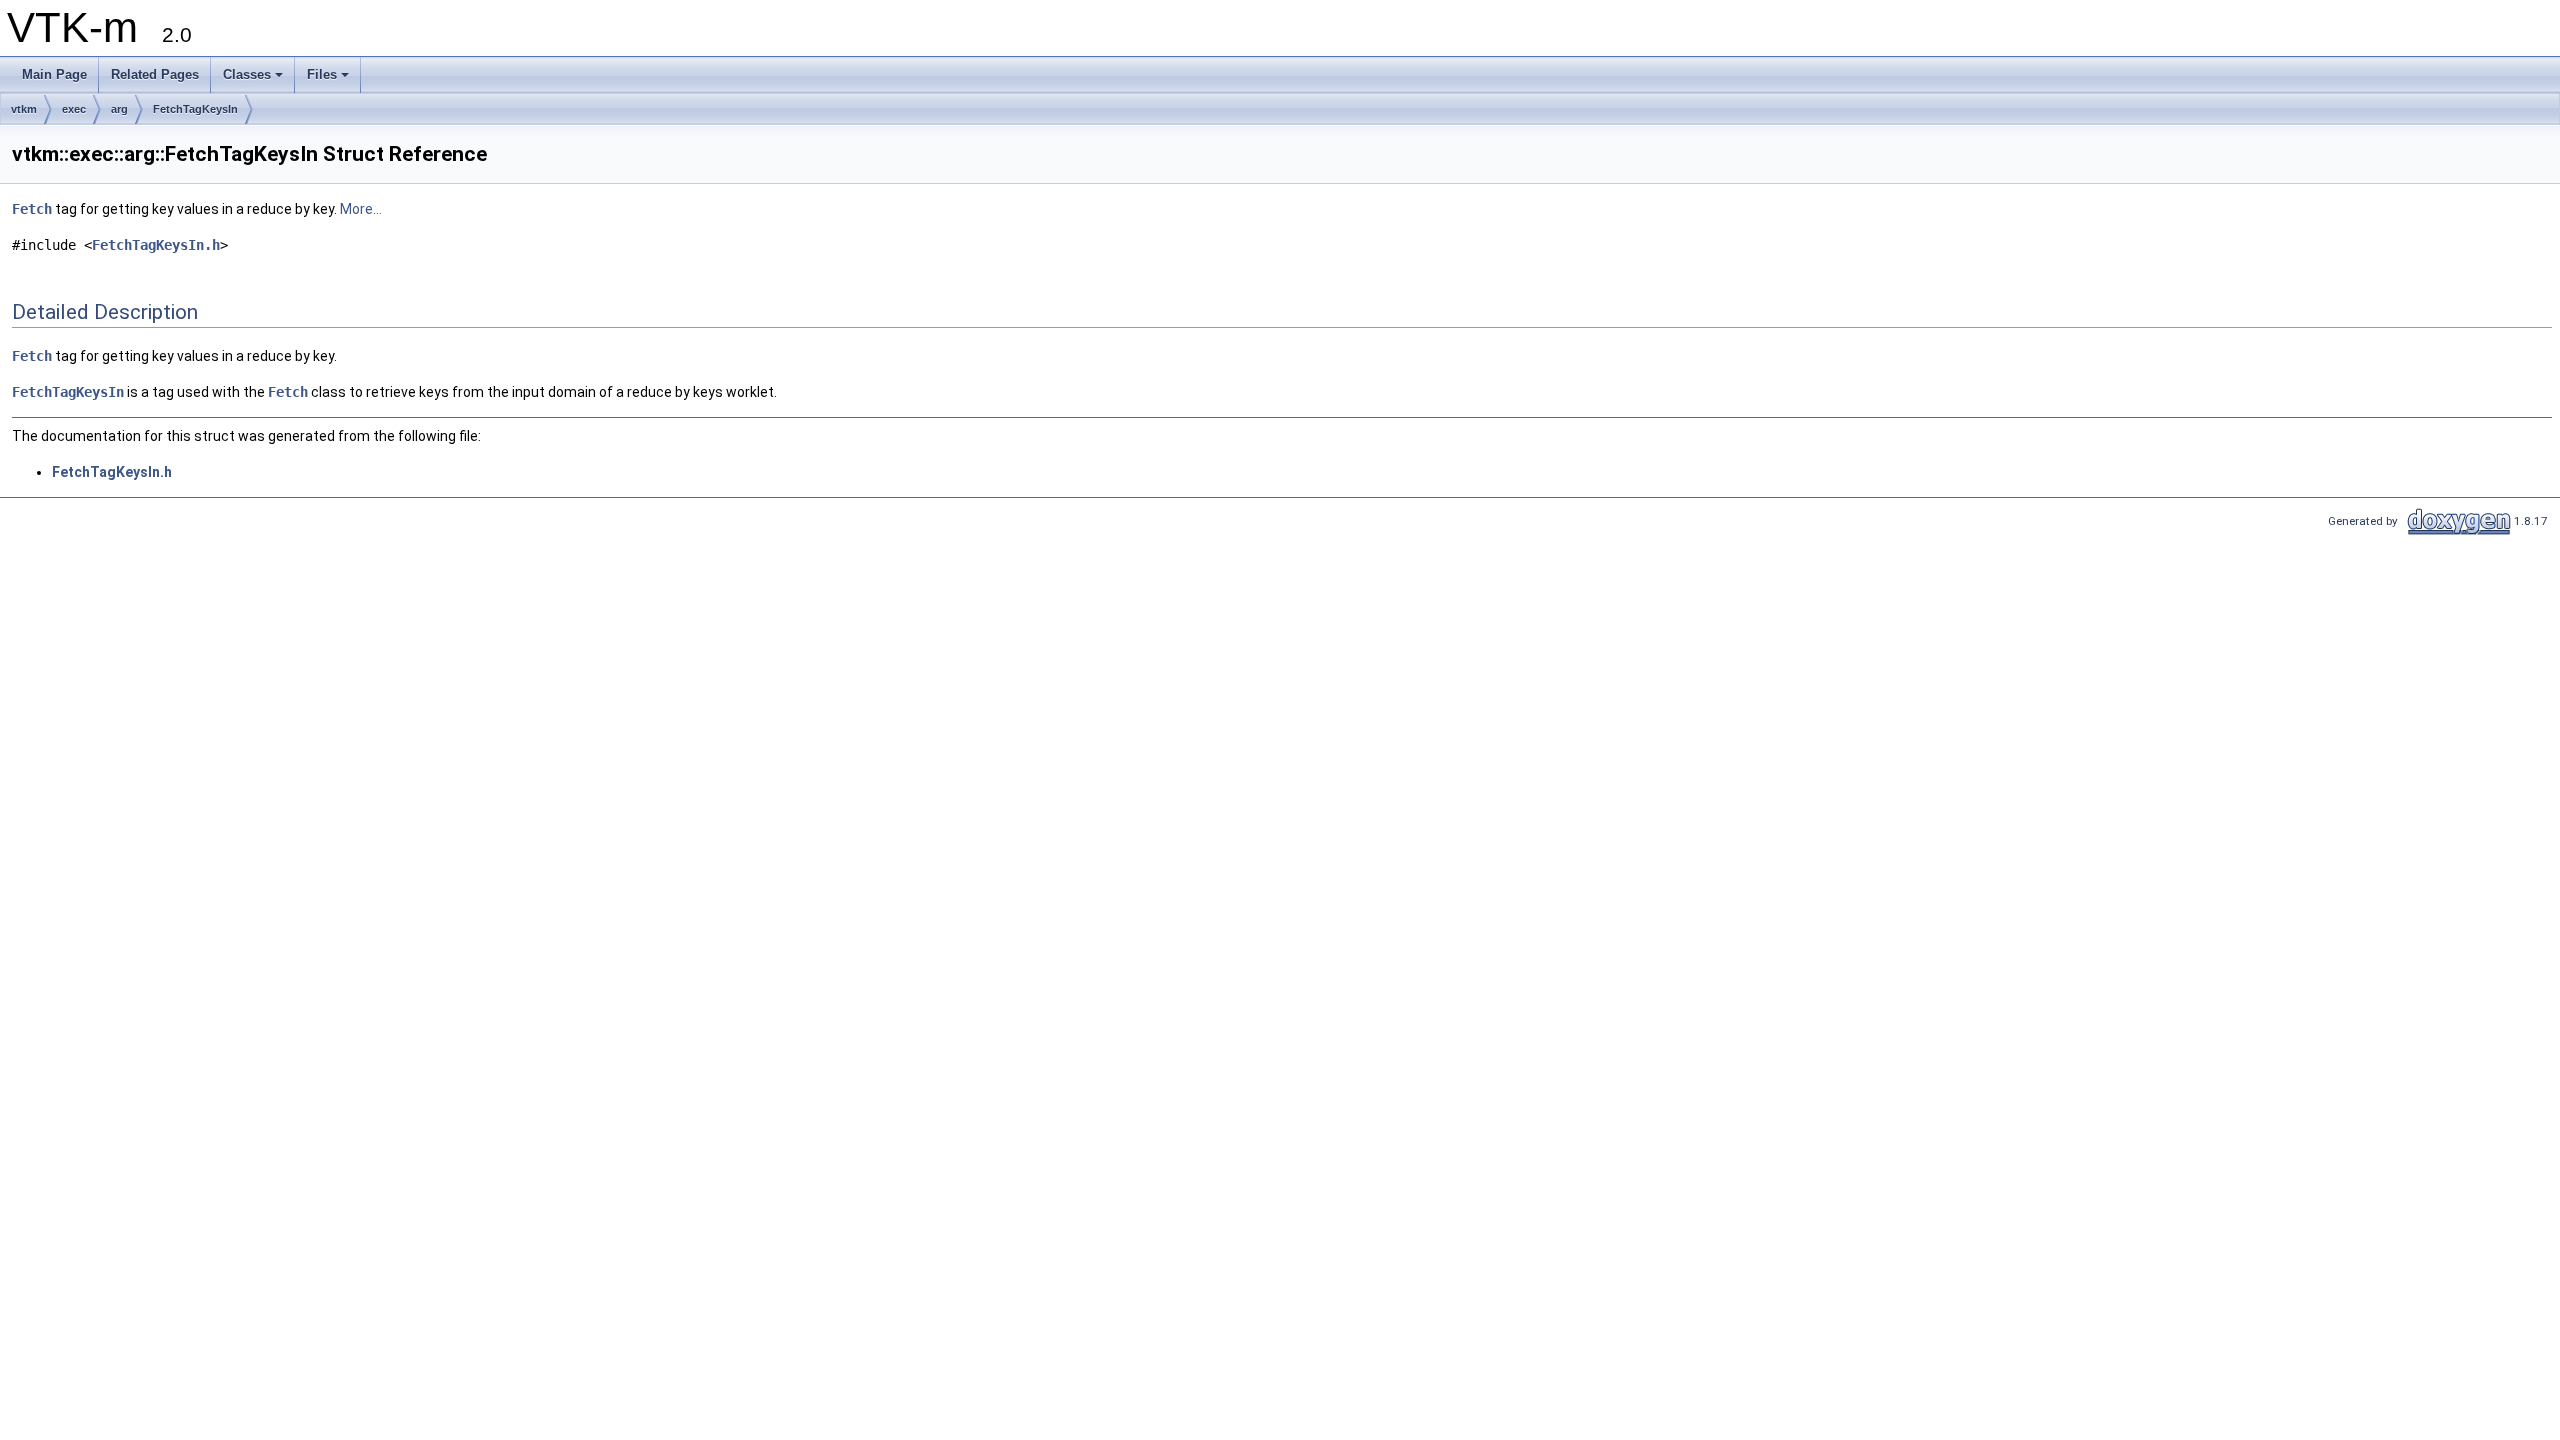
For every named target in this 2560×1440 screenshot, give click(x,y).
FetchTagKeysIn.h (156, 245)
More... (361, 209)
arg (119, 109)
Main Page (54, 74)
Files (322, 74)
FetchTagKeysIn (195, 109)
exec (74, 109)
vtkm (24, 109)
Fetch (32, 209)
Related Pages (155, 74)
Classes (247, 74)
